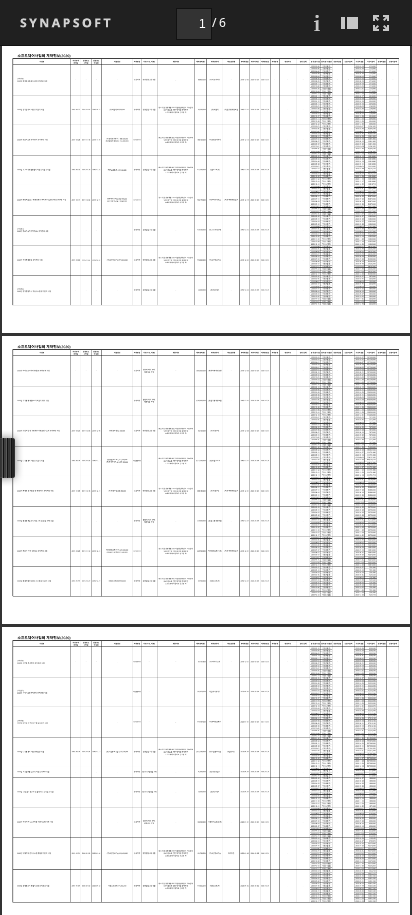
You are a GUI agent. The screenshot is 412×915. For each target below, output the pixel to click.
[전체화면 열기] (381, 22)
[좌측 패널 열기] (349, 22)
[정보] (317, 22)
